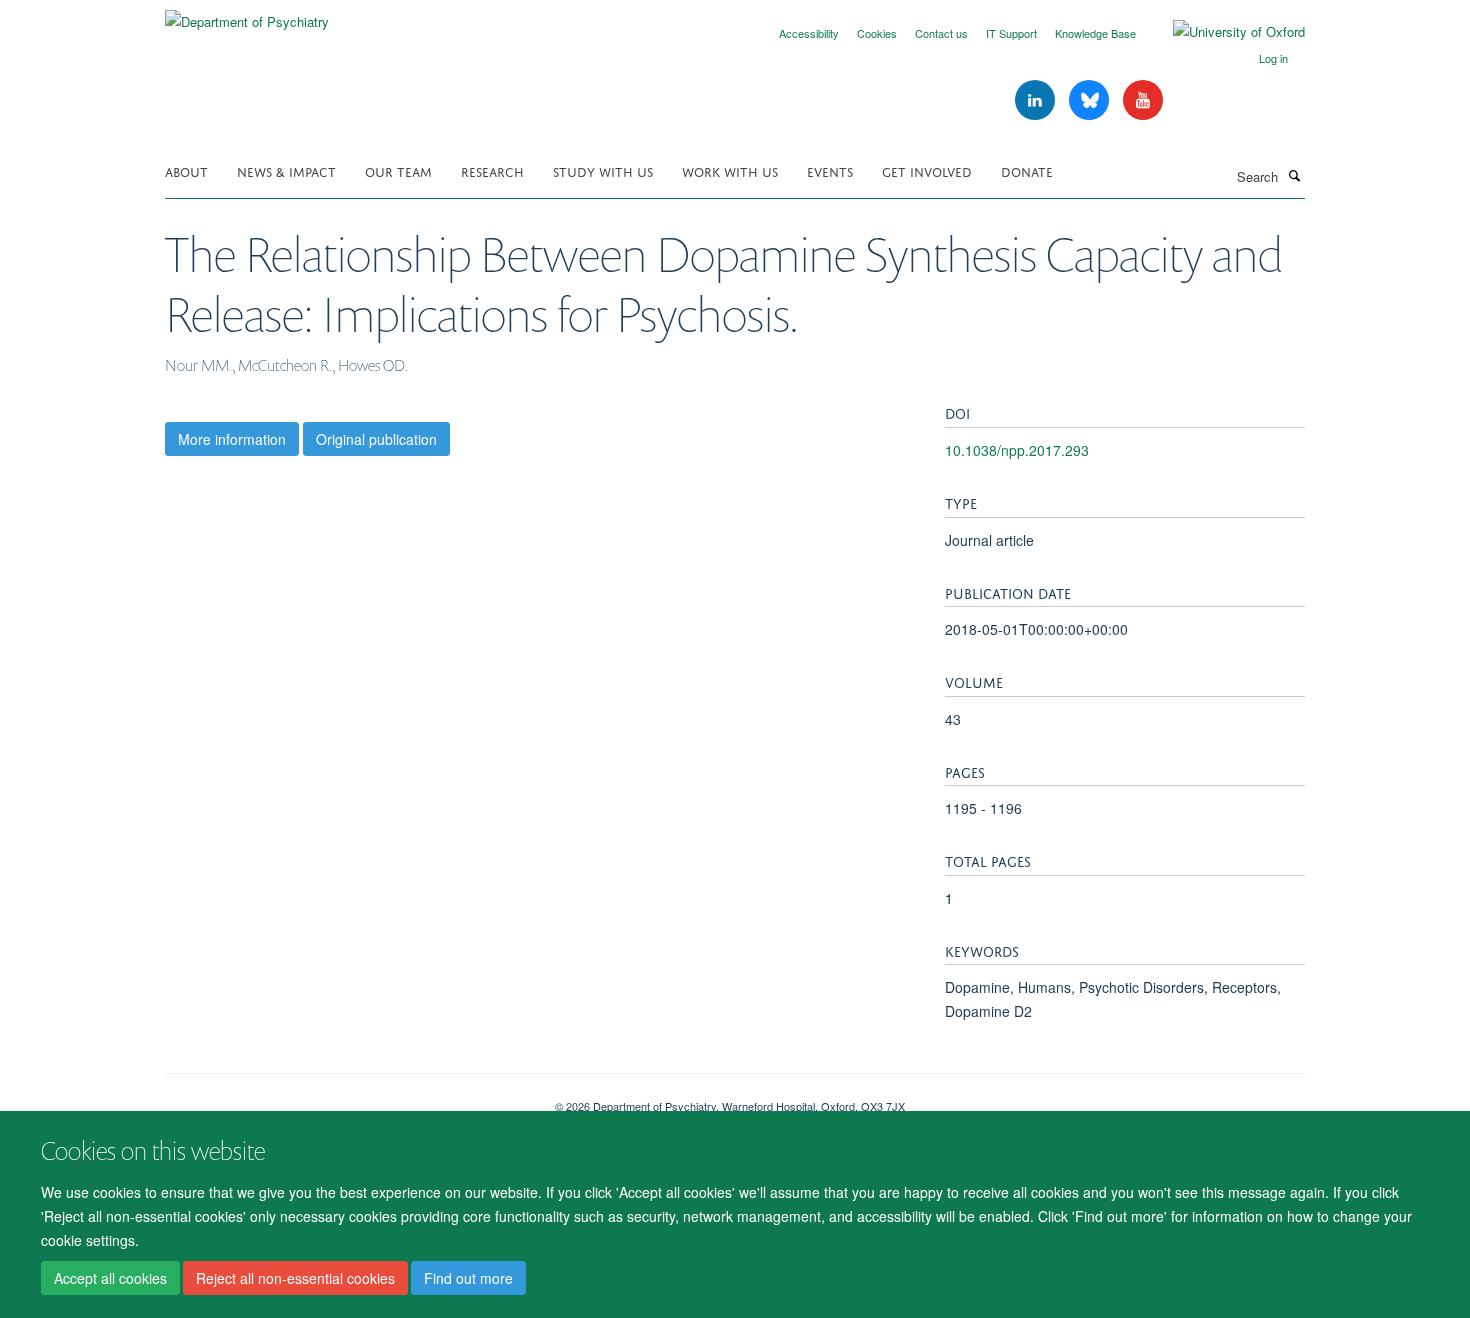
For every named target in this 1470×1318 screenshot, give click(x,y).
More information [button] (232, 439)
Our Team (398, 170)
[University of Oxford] (1224, 32)
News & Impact (286, 170)
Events (830, 170)
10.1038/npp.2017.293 (1017, 450)
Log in (1273, 58)
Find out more (468, 1279)
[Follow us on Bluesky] (1091, 100)
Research (492, 170)
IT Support (1011, 33)
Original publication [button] (376, 439)
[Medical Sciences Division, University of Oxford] (345, 1099)
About (186, 170)
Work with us (730, 170)
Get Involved (927, 170)
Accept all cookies (110, 1279)
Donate (1027, 170)
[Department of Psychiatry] (247, 14)
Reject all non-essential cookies (295, 1279)
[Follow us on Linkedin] (1037, 100)
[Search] (1294, 175)
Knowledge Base (1095, 33)
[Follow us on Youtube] (1143, 100)
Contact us (941, 33)
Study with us (603, 170)
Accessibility (809, 33)
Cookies (877, 33)
